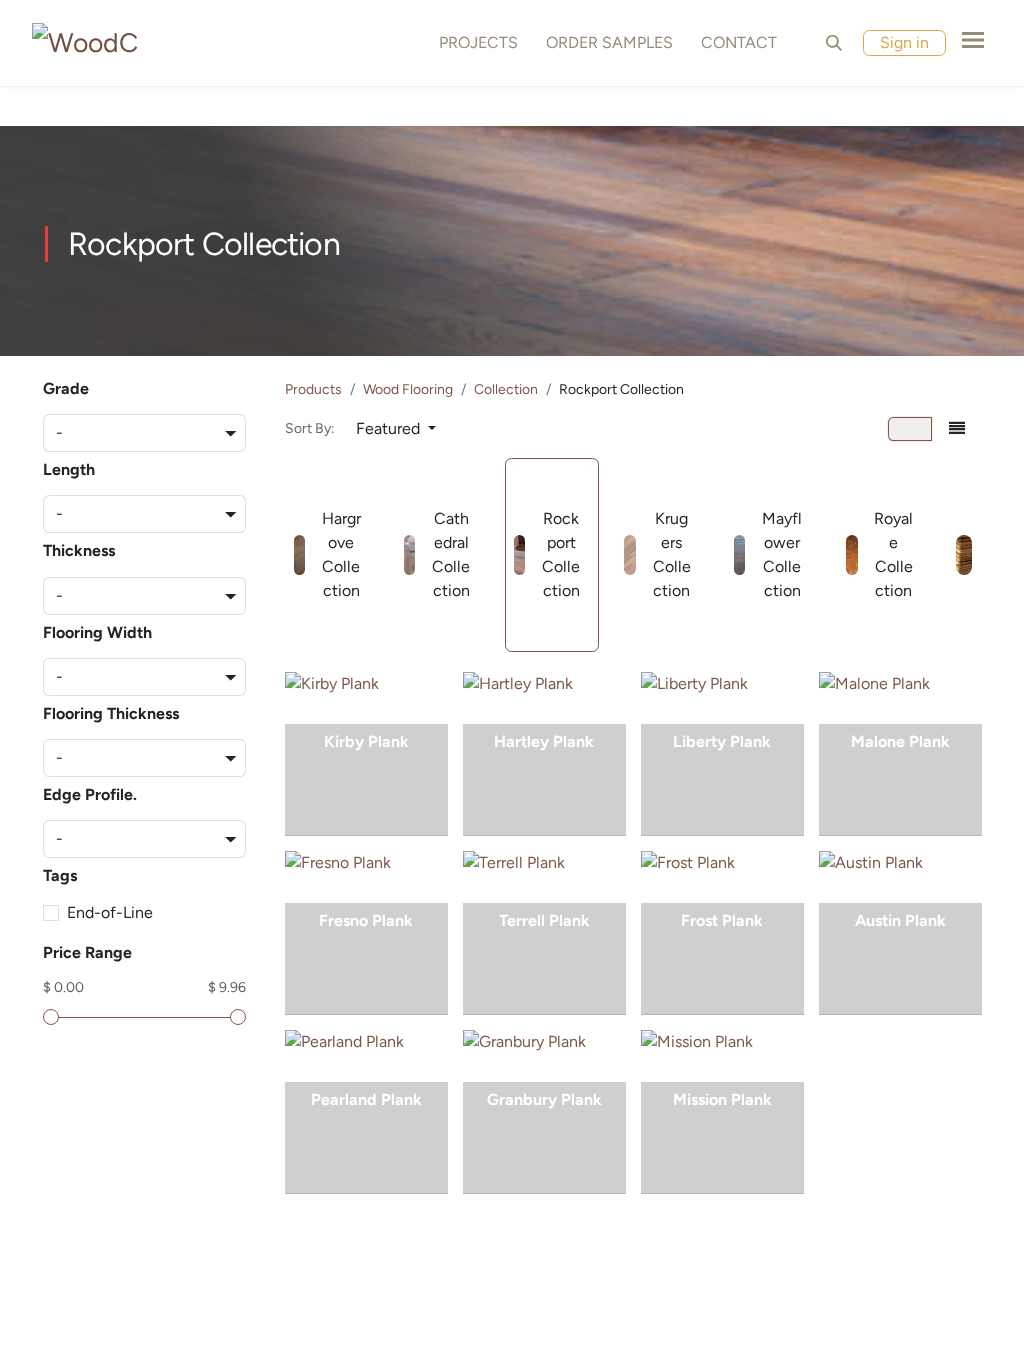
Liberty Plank (722, 741)
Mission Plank (722, 1099)
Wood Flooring (408, 389)
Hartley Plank (544, 741)
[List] (957, 429)
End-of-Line (110, 912)
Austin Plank (900, 920)
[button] (834, 43)
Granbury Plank (544, 1099)
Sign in (904, 42)
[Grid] (910, 429)
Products (313, 389)
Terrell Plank (544, 920)
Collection (506, 389)
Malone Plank (900, 741)
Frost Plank (722, 920)
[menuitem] (474, 43)
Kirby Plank (366, 741)
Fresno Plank (366, 920)
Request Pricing (366, 779)
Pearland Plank (366, 1099)
